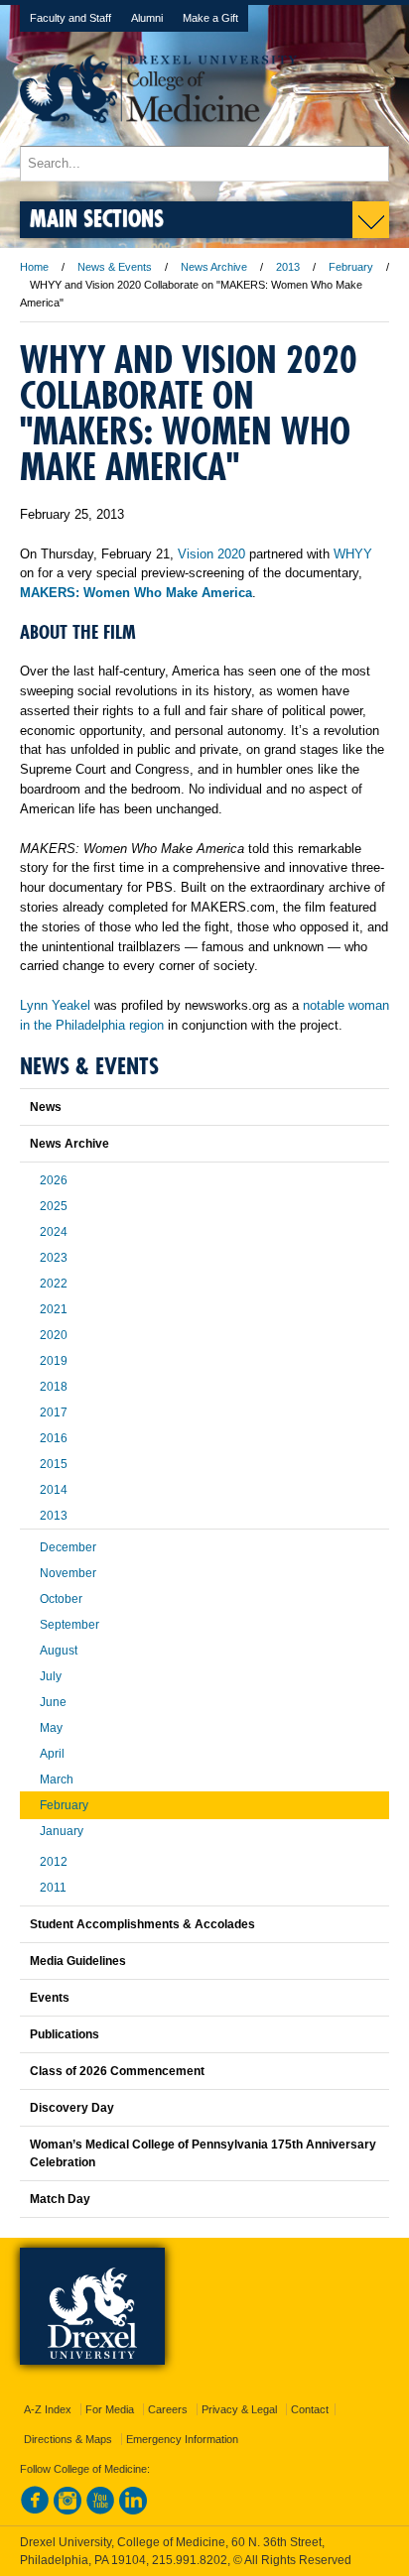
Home (34, 267)
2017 (54, 1412)
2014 (54, 1490)
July (51, 1676)
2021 (54, 1309)
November (68, 1573)
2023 (54, 1258)
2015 (54, 1464)
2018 (54, 1387)
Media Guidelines (78, 1961)
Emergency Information (182, 2439)
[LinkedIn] (133, 2511)
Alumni (147, 18)
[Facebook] (35, 2511)
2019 (54, 1361)
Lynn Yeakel (55, 1005)
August (59, 1651)
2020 (54, 1335)
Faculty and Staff (70, 18)
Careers (168, 2409)
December (68, 1547)
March (57, 1779)
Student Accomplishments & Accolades (142, 1924)
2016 (54, 1438)
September (69, 1625)
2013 (288, 267)
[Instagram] (68, 2511)
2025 (54, 1206)
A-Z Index (48, 2409)
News (46, 1107)
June (53, 1702)
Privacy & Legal (239, 2409)
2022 (54, 1284)
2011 (53, 1888)
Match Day (60, 2199)
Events (50, 1998)
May (51, 1728)
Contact (310, 2409)
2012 (54, 1862)
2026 (54, 1180)
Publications (65, 2034)
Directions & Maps (68, 2439)
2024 (54, 1232)
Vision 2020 (211, 554)
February (351, 267)
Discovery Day (72, 2108)
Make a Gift (210, 18)
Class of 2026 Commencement (117, 2071)
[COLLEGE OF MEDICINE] (158, 136)
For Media (110, 2409)
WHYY (353, 554)
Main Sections (97, 218)
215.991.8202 (190, 2560)
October (61, 1599)
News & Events (115, 267)
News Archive (214, 267)
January (62, 1831)
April (52, 1754)
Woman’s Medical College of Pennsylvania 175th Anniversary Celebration (203, 2153)
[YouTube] (100, 2511)
